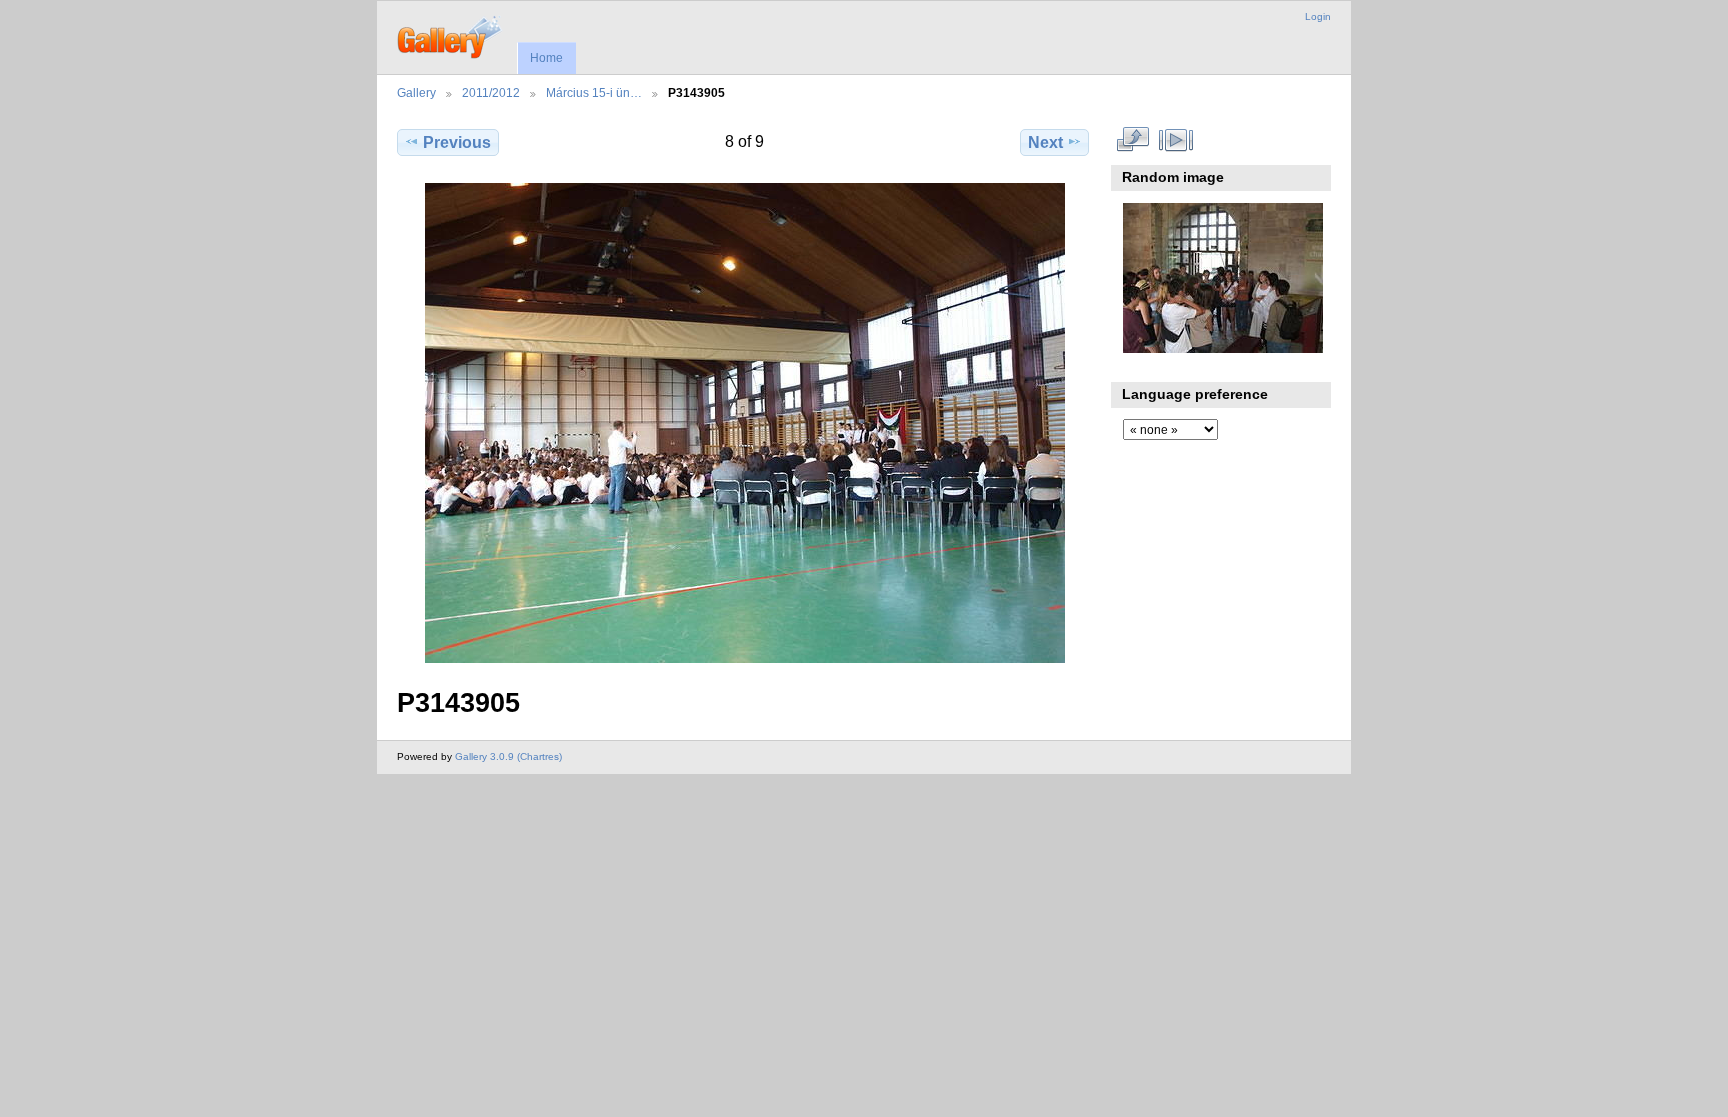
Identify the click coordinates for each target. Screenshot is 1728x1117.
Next (1045, 142)
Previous (457, 142)
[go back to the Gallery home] (450, 35)
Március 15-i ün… (594, 92)
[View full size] (745, 423)
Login (1318, 16)
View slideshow (1176, 140)
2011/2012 (491, 92)
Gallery (416, 92)
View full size (1133, 140)
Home (546, 58)
